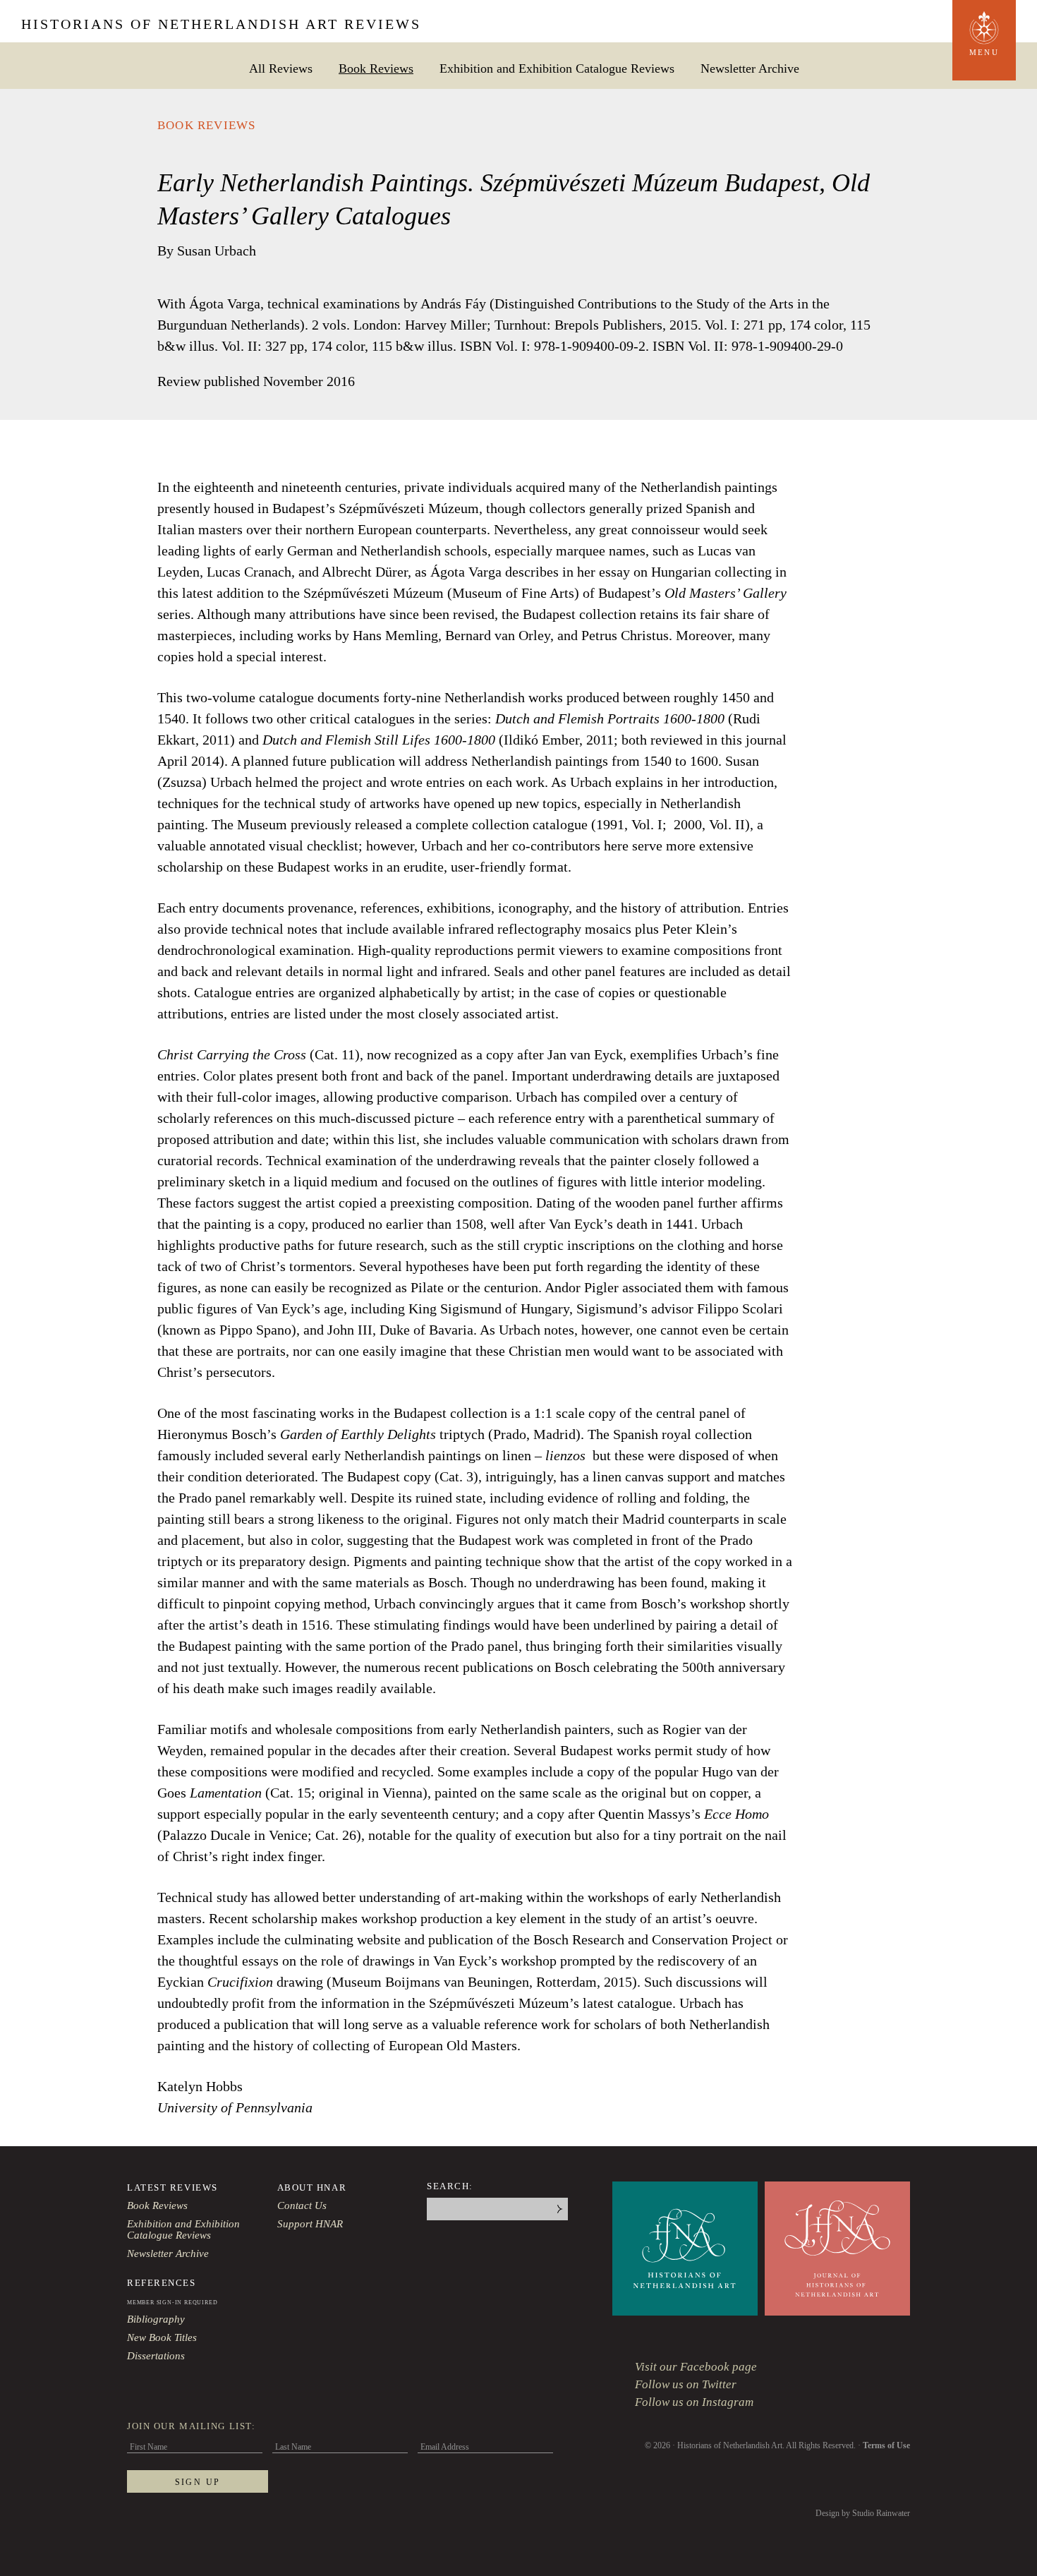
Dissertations (156, 2356)
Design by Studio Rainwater (863, 2513)
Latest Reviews (172, 2187)
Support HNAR (310, 2224)
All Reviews (281, 68)
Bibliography (156, 2319)
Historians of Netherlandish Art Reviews (221, 24)
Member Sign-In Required (172, 2303)
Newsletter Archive (750, 68)
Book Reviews (376, 68)
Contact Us (302, 2205)
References (162, 2283)
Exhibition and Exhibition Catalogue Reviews (557, 68)
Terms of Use (886, 2445)
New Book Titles (162, 2337)
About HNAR (312, 2187)
